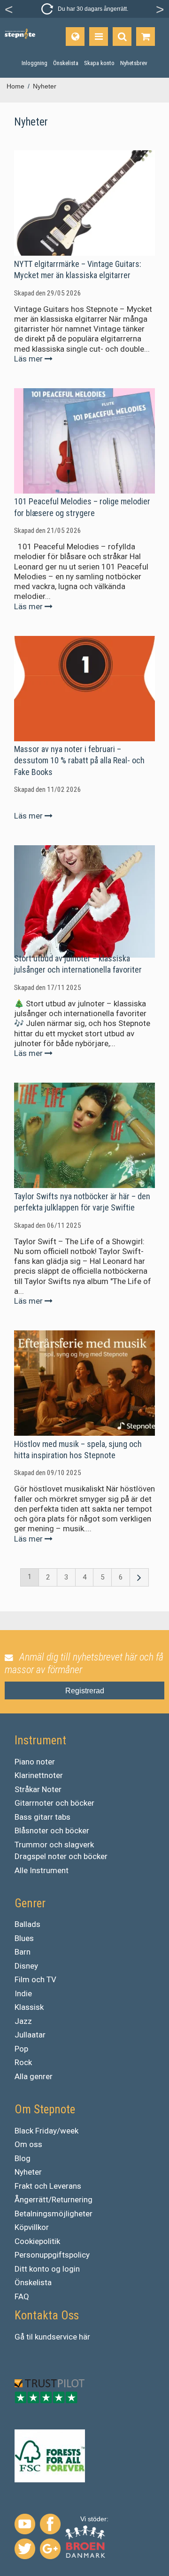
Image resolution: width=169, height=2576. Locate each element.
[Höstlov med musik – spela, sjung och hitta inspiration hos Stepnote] (84, 1383)
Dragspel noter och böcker (61, 1856)
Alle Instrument (42, 1870)
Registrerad (85, 1691)
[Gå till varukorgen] (146, 37)
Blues (24, 1938)
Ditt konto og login (47, 2269)
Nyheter (28, 2172)
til (30, 2337)
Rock (23, 2062)
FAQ (22, 2296)
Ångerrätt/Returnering (54, 2200)
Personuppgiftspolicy (52, 2255)
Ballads (27, 1924)
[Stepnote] (20, 34)
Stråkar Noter (38, 1789)
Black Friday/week (46, 2131)
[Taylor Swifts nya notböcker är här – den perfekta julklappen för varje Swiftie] (84, 1135)
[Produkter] (99, 37)
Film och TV (35, 1979)
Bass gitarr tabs (42, 1817)
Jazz (23, 2021)
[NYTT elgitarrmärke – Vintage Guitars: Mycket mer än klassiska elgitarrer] (84, 203)
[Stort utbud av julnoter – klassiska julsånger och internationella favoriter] (84, 898)
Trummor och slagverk (54, 1845)
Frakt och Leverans (48, 2186)
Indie (23, 1993)
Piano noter (35, 1762)
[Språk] (75, 37)
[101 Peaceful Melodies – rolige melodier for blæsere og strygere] (84, 441)
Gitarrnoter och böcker (54, 1803)
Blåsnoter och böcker (52, 1831)
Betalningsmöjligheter (54, 2214)
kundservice (56, 2337)
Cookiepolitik (37, 2241)
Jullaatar (30, 2035)
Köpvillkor (32, 2227)
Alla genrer (34, 2076)
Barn (23, 1952)
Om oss (28, 2144)
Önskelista (33, 2282)
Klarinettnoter (39, 1775)
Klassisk (29, 2007)
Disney (26, 1966)
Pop (21, 2049)
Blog (23, 2158)
